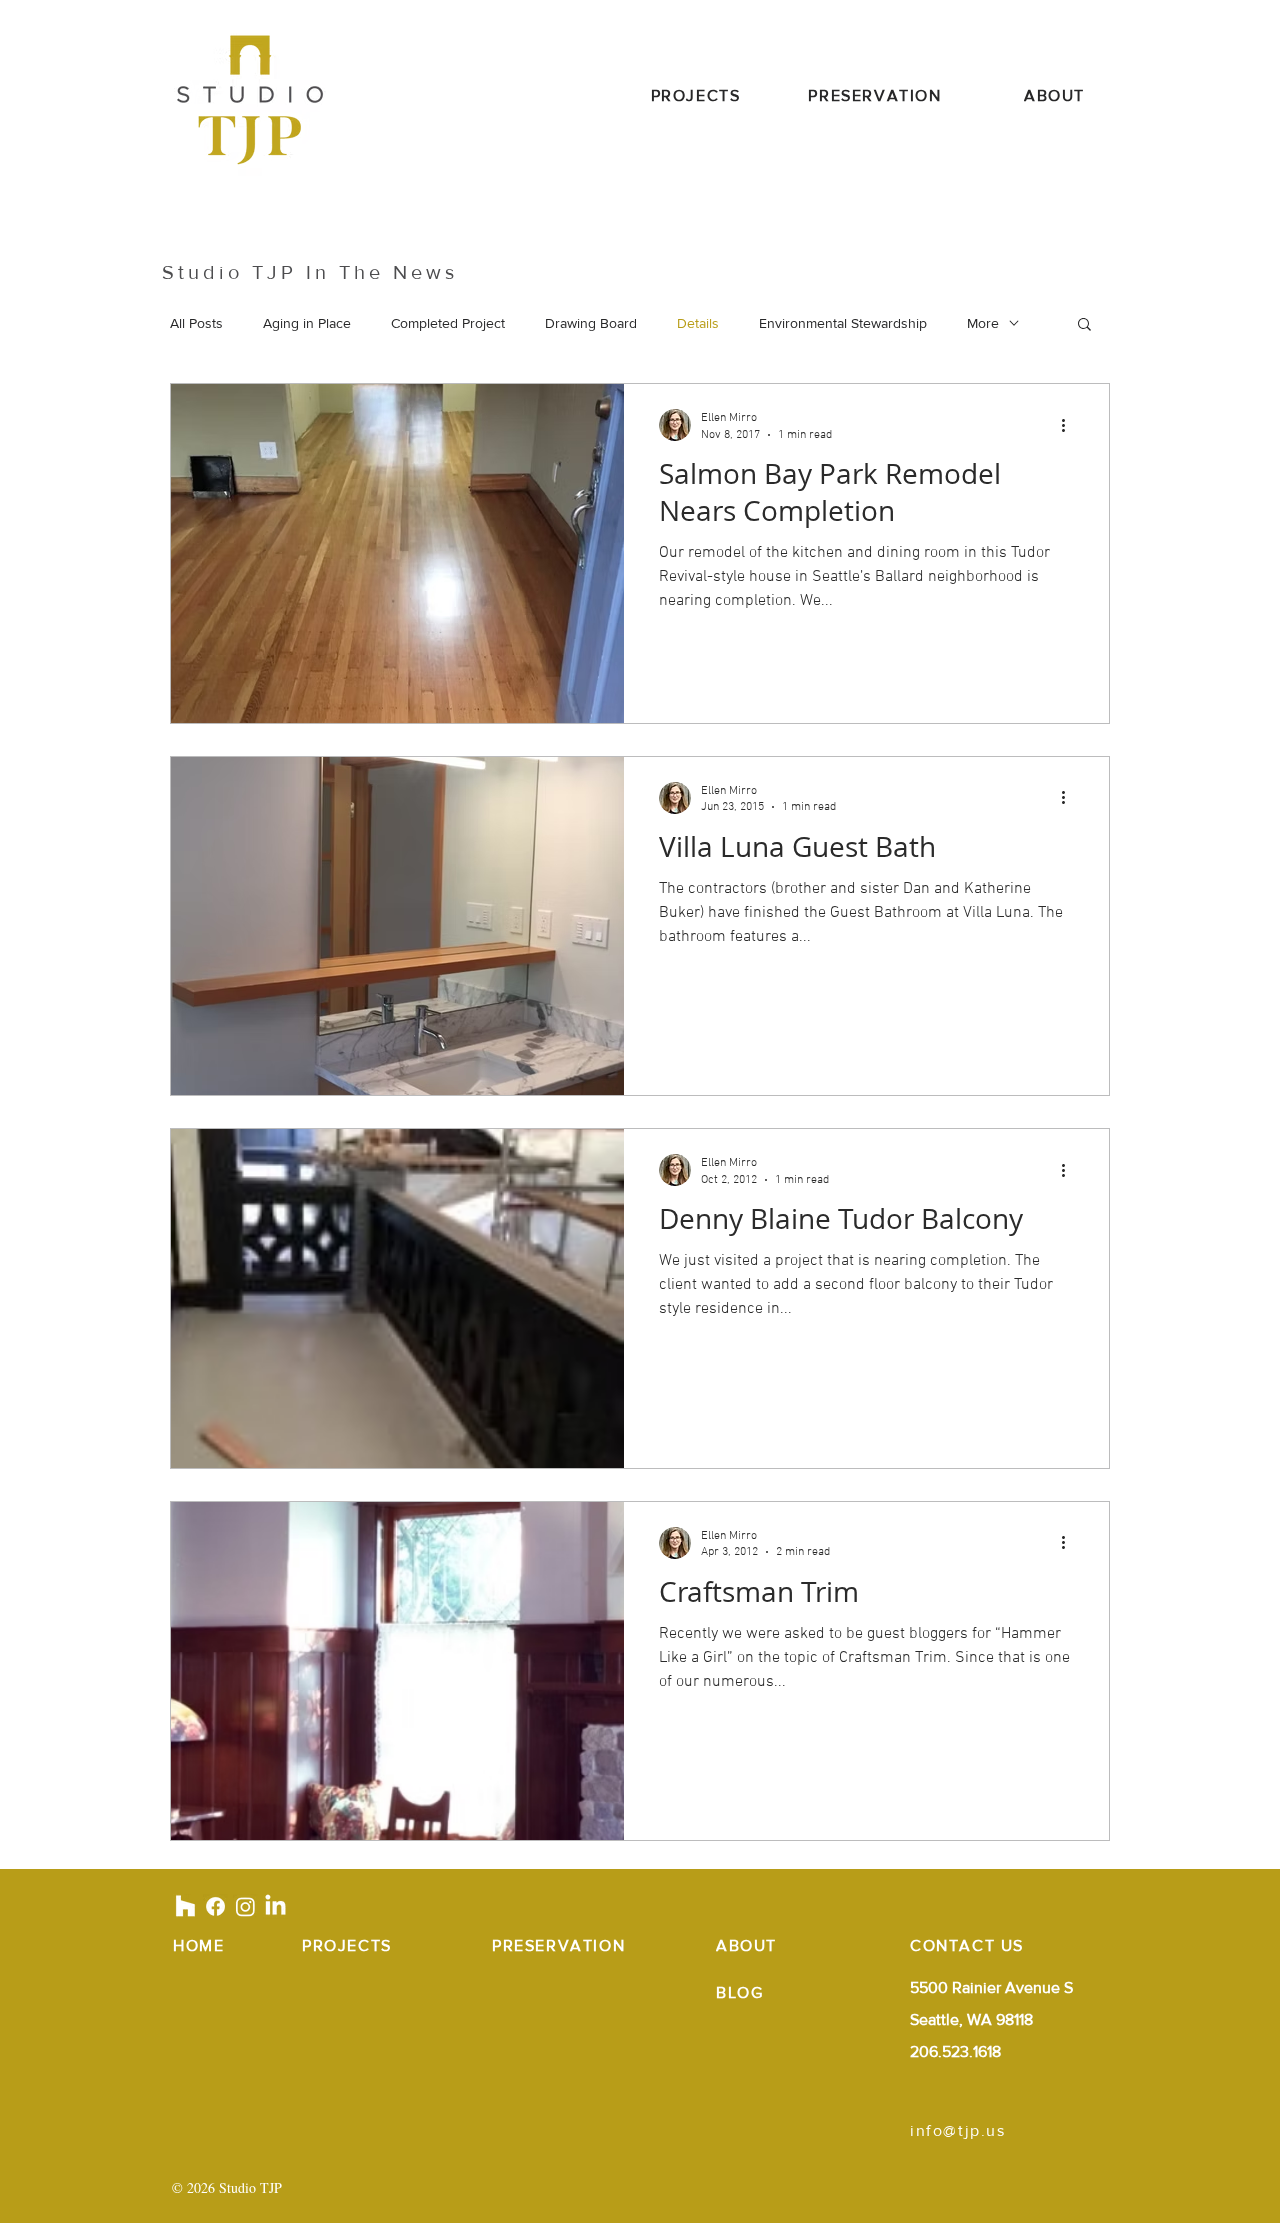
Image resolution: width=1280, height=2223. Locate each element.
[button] (1084, 325)
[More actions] (1070, 425)
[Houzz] (185, 1906)
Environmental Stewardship (843, 323)
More (983, 323)
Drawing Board (591, 323)
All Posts (196, 323)
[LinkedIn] (275, 1906)
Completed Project (448, 323)
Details (698, 323)
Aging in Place (307, 323)
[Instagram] (245, 1906)
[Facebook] (215, 1906)
